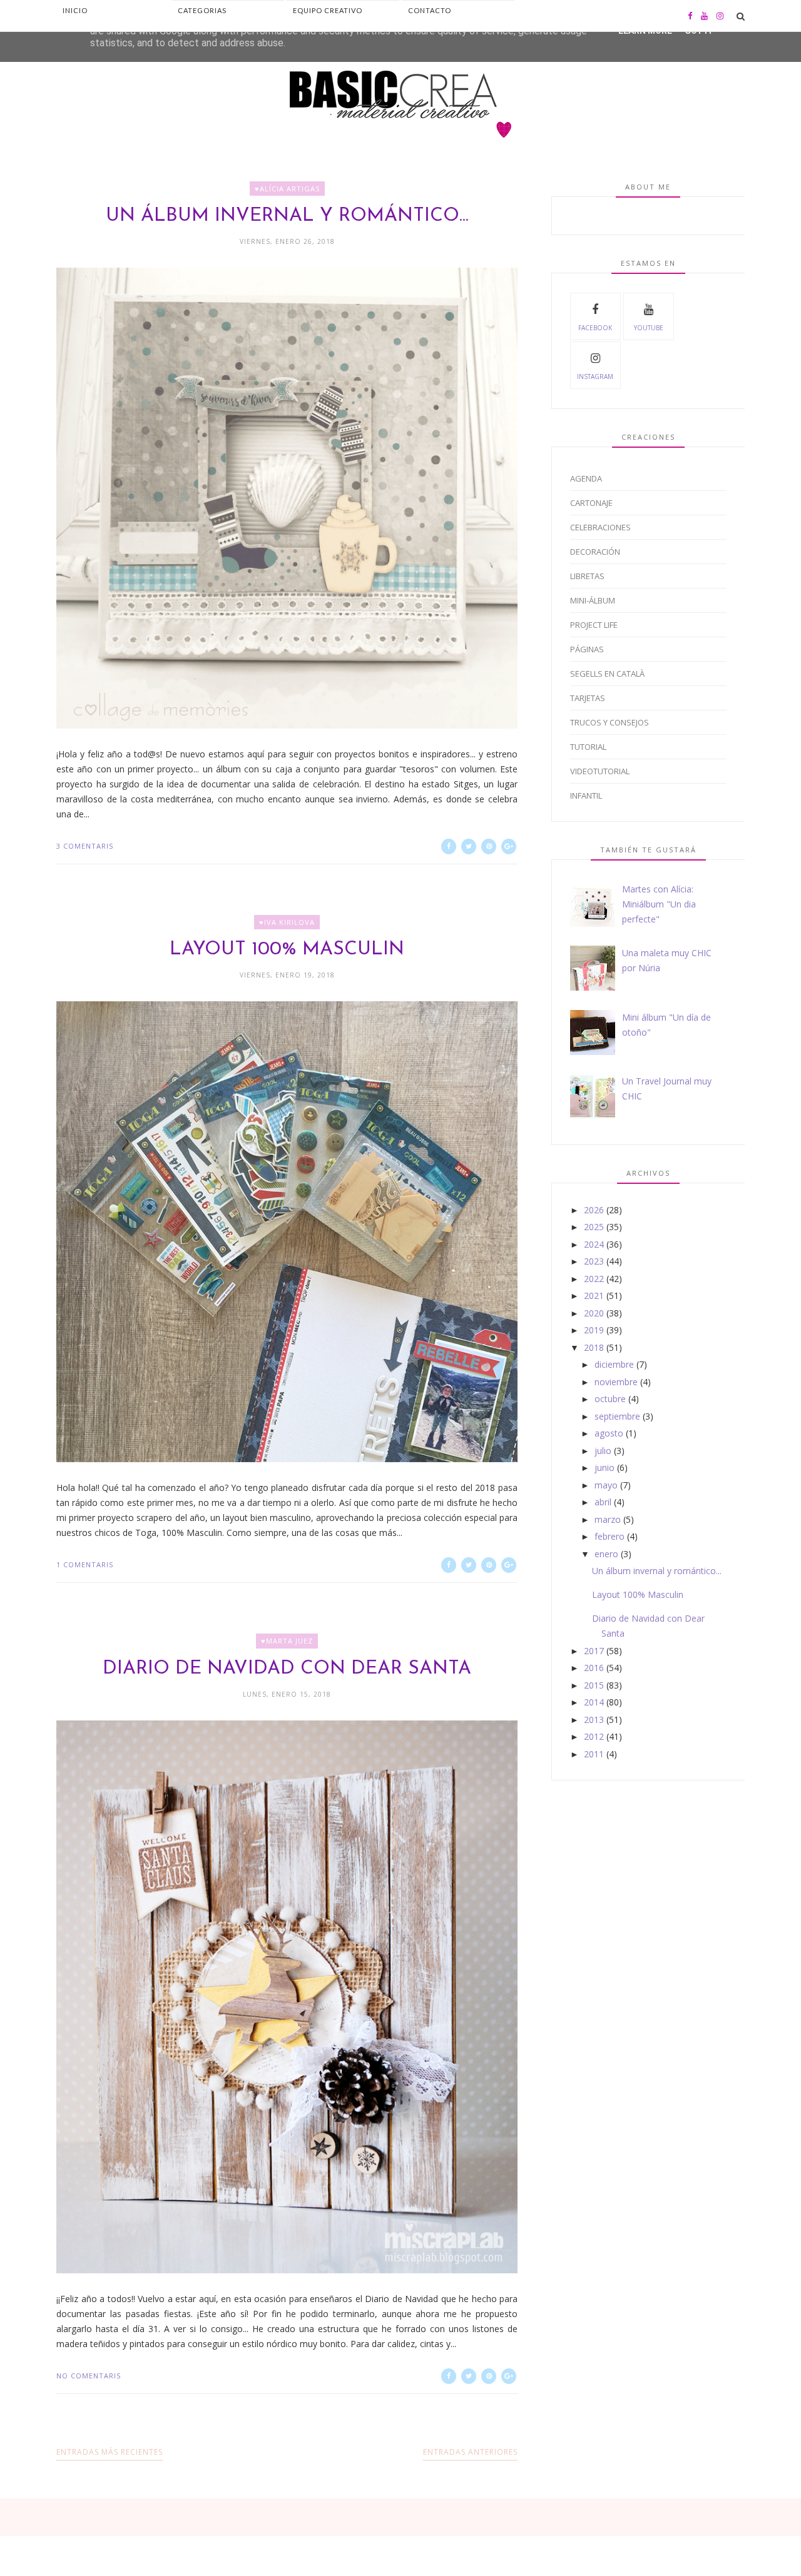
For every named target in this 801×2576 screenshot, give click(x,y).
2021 (594, 1296)
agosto (609, 1433)
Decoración (595, 552)
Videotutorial (600, 771)
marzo (608, 1519)
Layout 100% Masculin (287, 950)
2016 (594, 1668)
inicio (75, 10)
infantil (586, 796)
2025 (594, 1227)
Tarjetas (588, 698)
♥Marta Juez (287, 1641)
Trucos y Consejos (610, 722)
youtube (649, 328)
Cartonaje (591, 503)
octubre (610, 1399)
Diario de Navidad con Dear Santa (287, 1669)
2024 (594, 1244)
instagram (595, 376)
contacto (430, 10)
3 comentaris (85, 846)
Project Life (594, 625)
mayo (606, 1485)
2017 (594, 1651)
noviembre (616, 1382)
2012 (594, 1736)
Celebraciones (600, 527)
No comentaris (89, 2376)
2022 (594, 1279)
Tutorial (588, 747)
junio (605, 1467)
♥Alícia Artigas (287, 189)
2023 (594, 1261)
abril (603, 1502)
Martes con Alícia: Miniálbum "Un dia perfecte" (659, 904)
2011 (594, 1754)
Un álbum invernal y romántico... (287, 216)
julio (603, 1451)
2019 (594, 1330)
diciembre (614, 1364)
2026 (594, 1210)
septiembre (617, 1416)
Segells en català (607, 674)
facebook (595, 328)
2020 (594, 1313)
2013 (594, 1720)
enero (606, 1554)
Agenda (586, 478)
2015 (594, 1685)
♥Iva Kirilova (287, 922)
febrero (610, 1536)
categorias (202, 10)
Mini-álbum (593, 600)
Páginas (587, 649)
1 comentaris (85, 1564)
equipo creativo (328, 10)
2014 (594, 1702)
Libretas (587, 576)
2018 (594, 1347)
